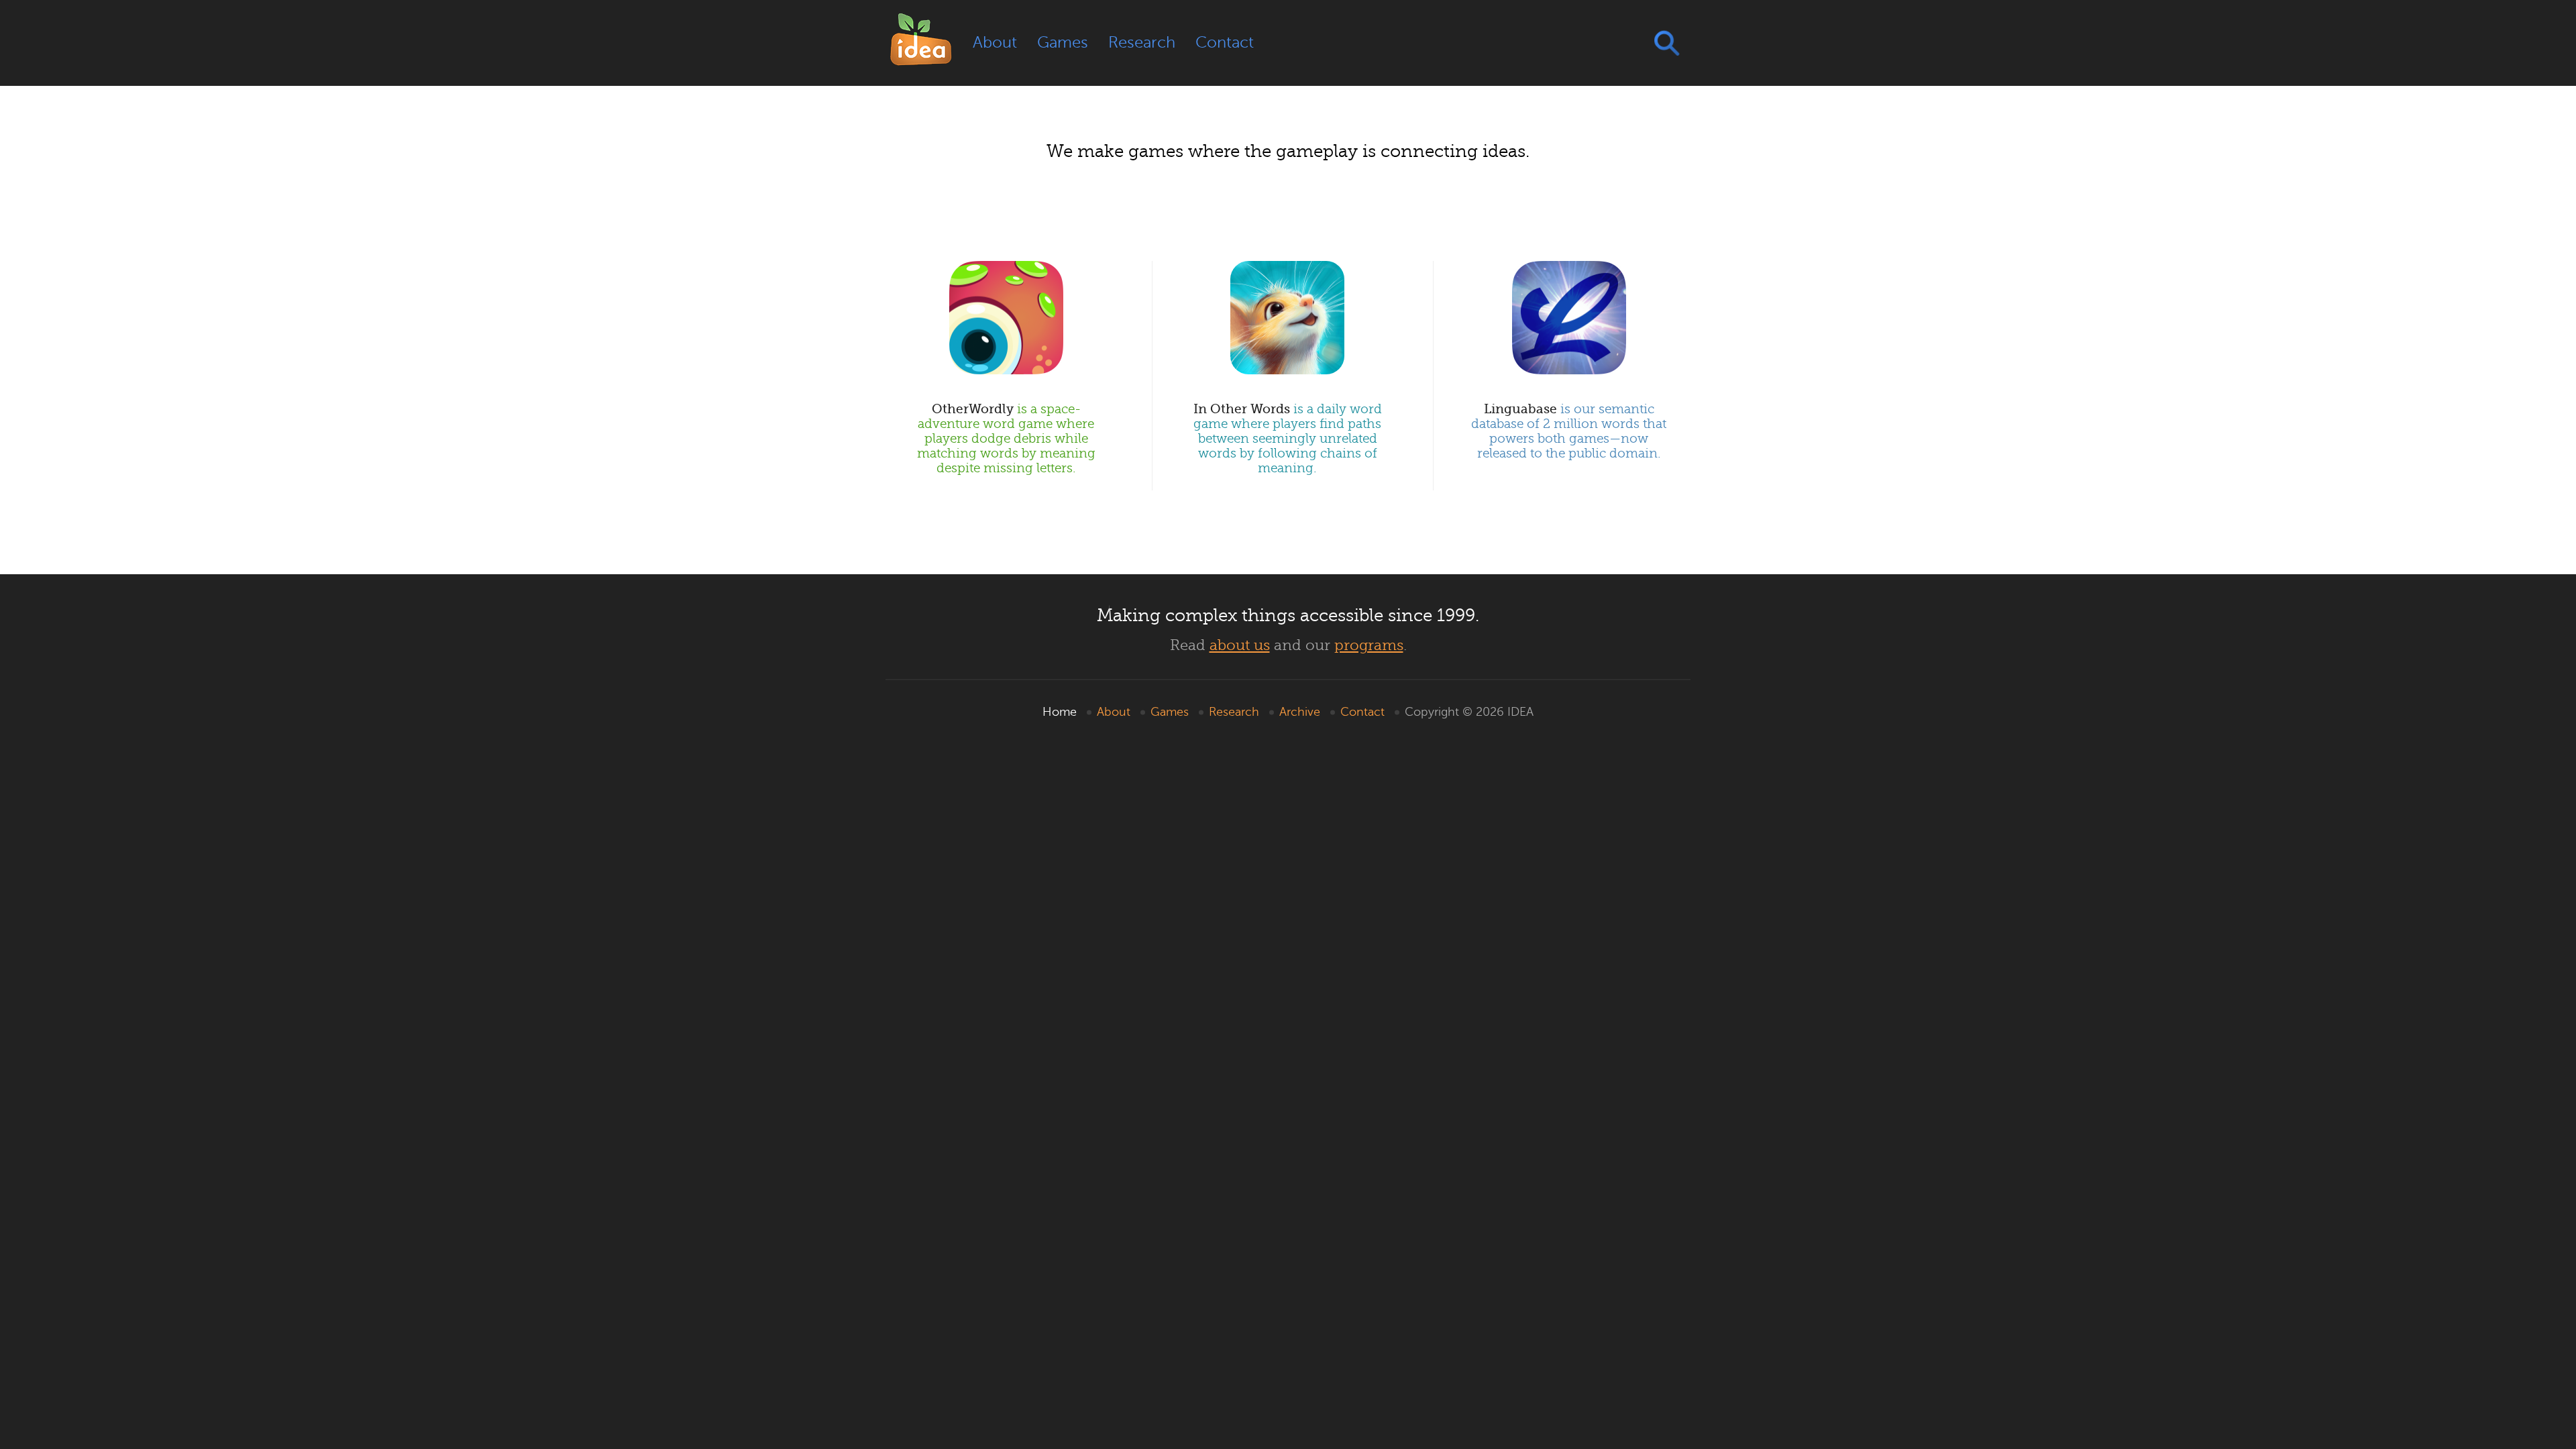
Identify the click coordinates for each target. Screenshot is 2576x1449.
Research (1142, 43)
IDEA (1520, 712)
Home (1060, 712)
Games (1063, 43)
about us (1240, 645)
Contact (1225, 43)
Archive (1300, 712)
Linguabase (1569, 431)
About (995, 43)
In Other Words (1288, 438)
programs (1369, 645)
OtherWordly (1006, 438)
